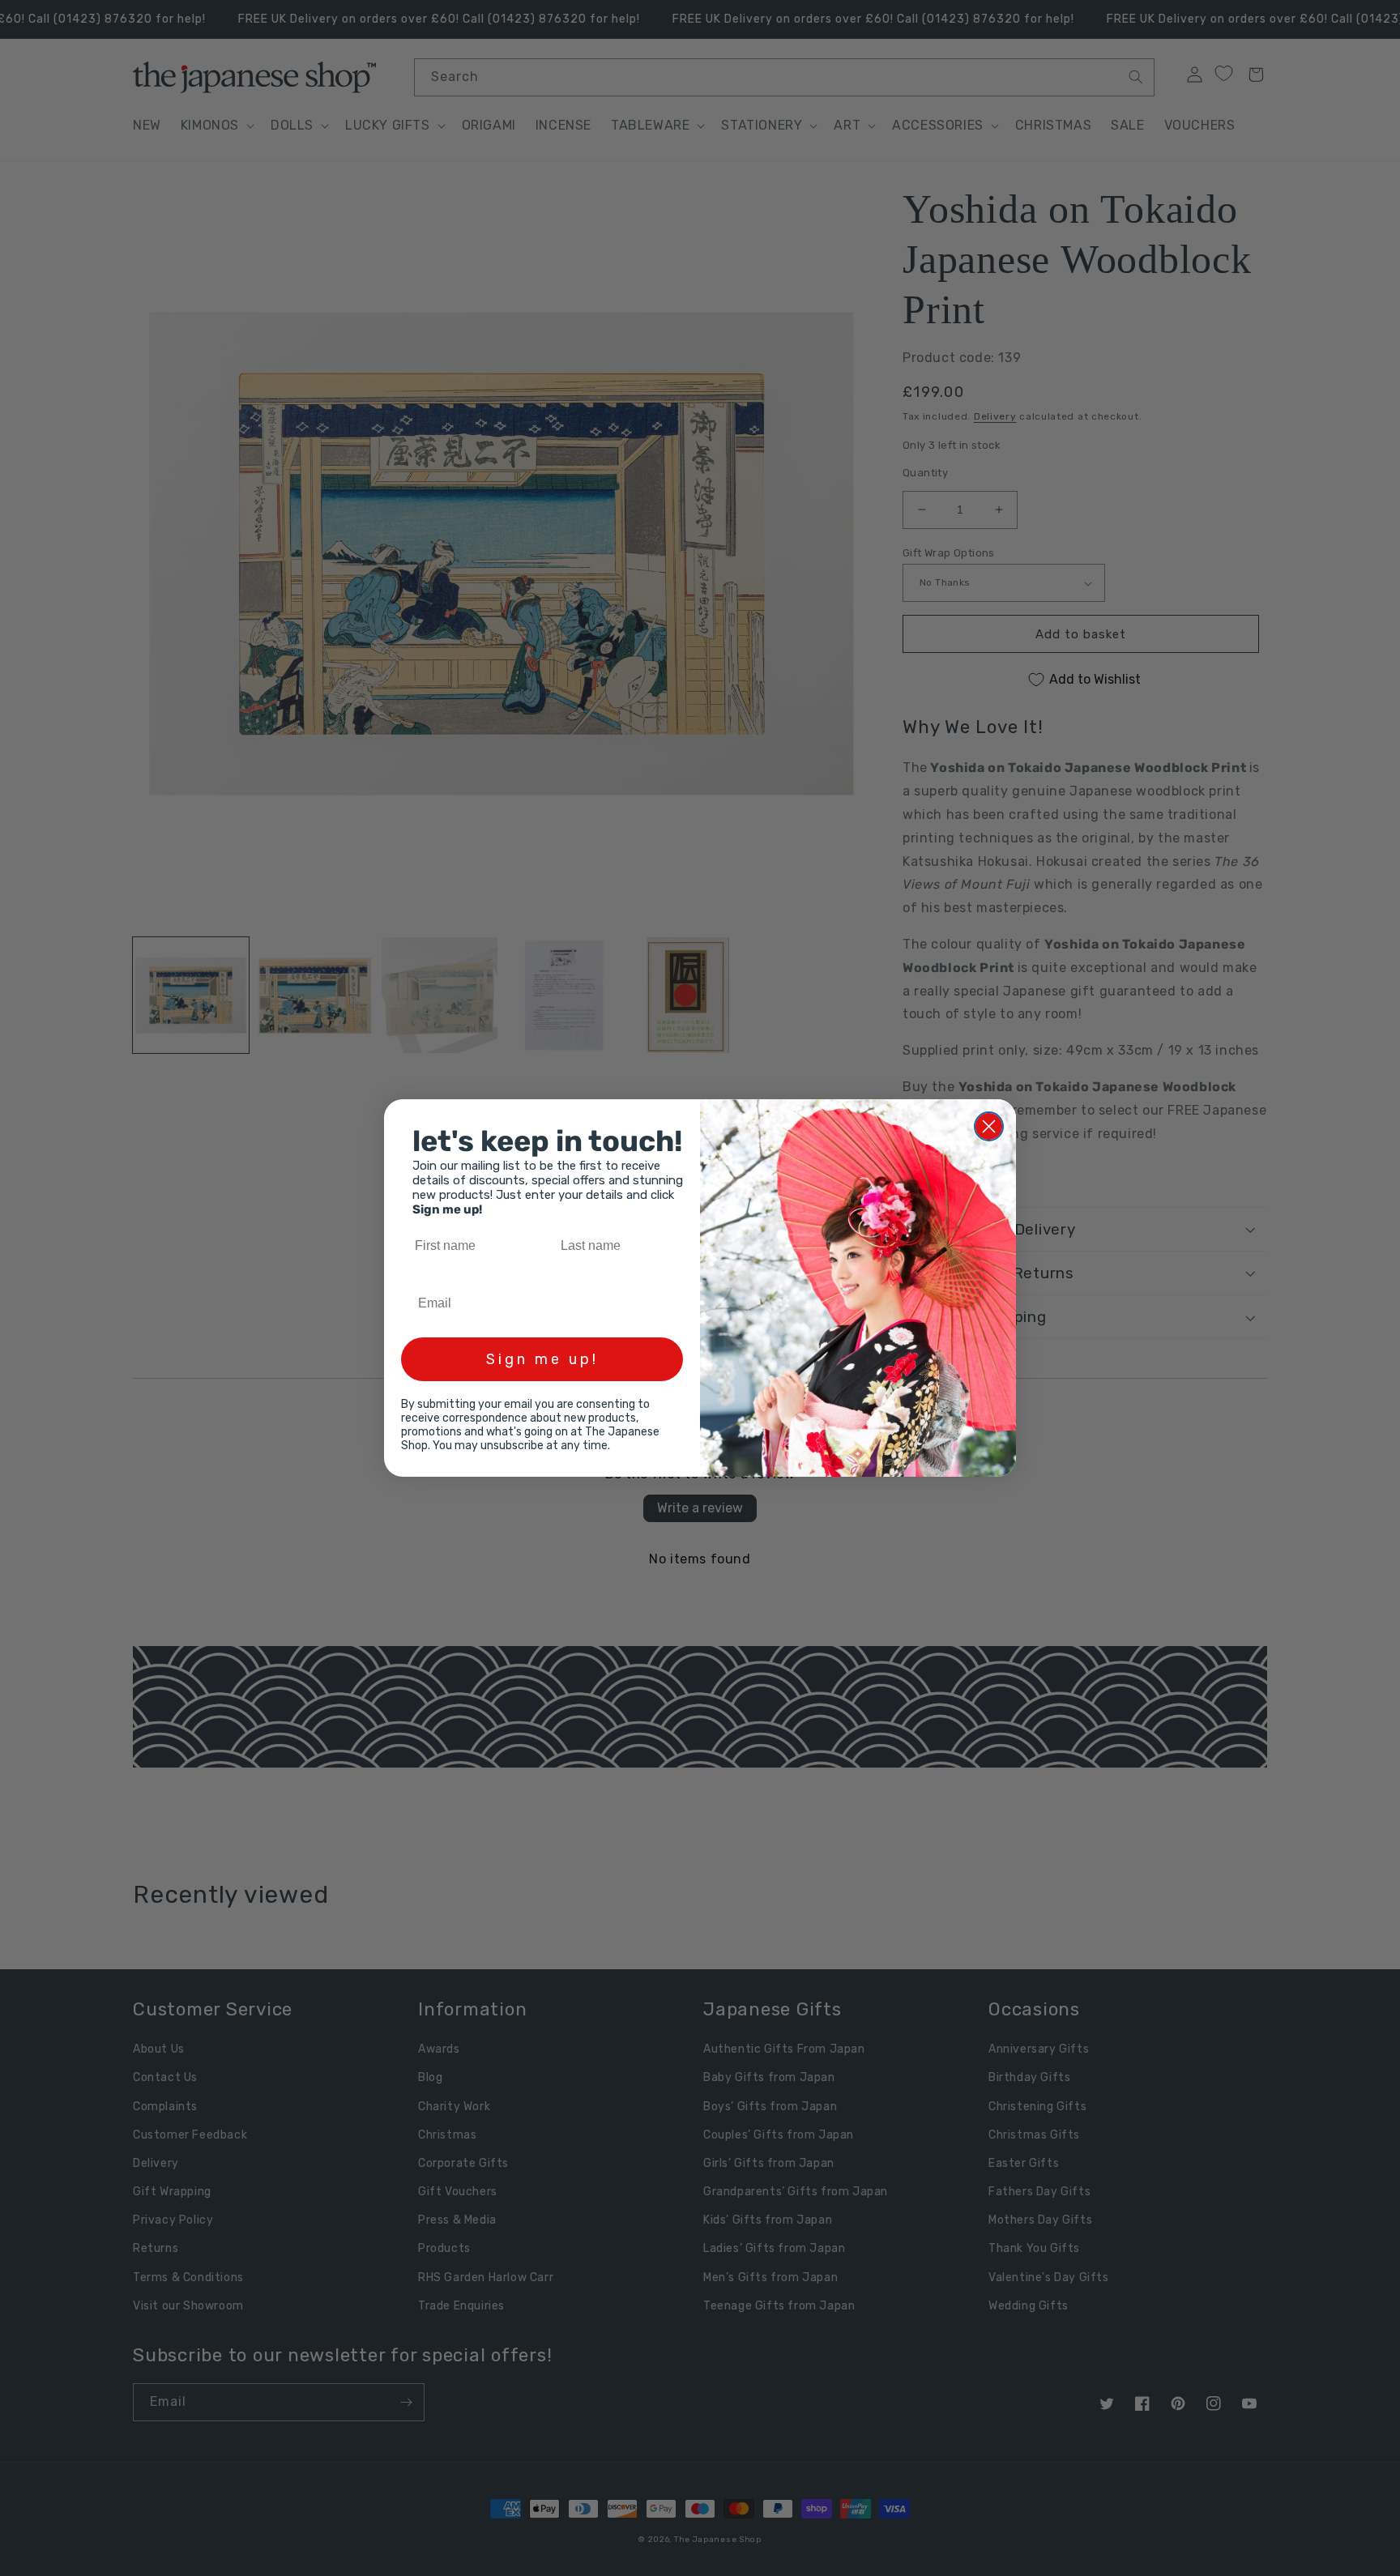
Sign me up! (542, 1359)
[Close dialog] (989, 1126)
